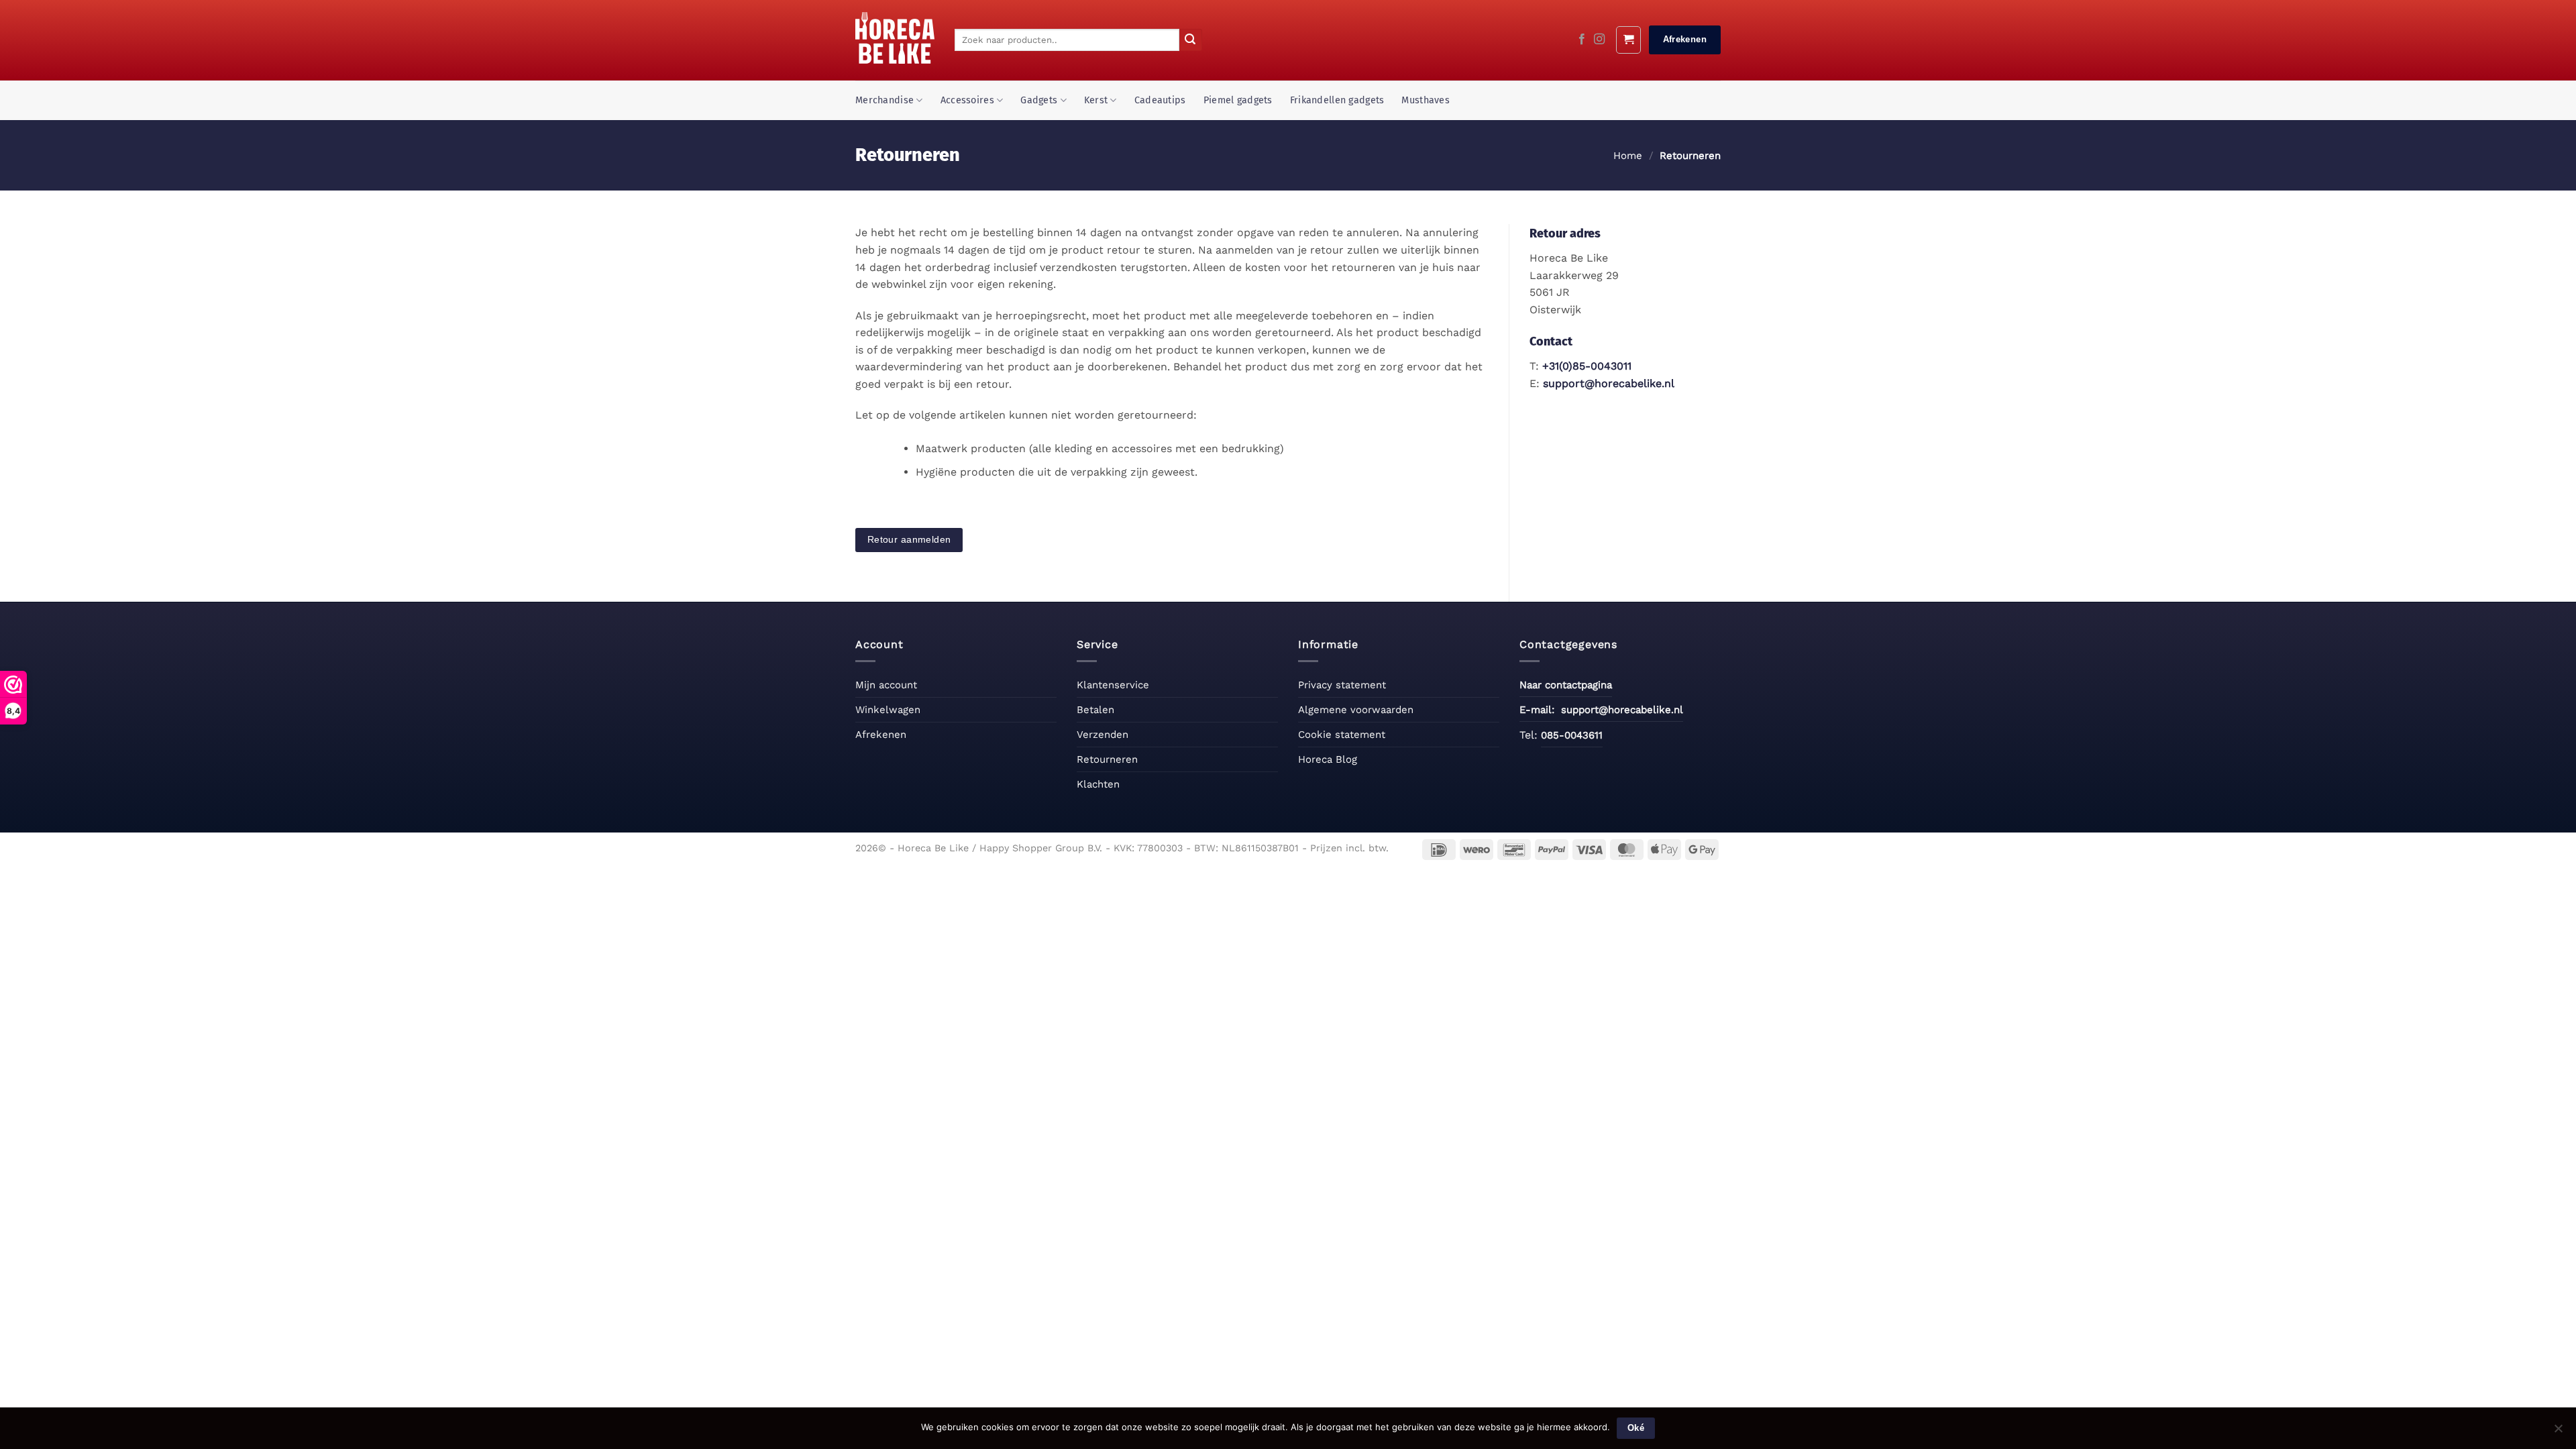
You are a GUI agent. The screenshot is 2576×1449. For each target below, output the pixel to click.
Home (1628, 156)
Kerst (1096, 100)
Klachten (1098, 784)
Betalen (1095, 710)
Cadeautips (1160, 100)
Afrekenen (881, 735)
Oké (1636, 1428)
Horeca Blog (1328, 759)
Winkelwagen (888, 710)
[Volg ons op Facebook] (1582, 40)
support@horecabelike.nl (1609, 383)
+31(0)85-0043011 (1587, 366)
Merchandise (884, 100)
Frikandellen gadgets (1337, 100)
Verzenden (1103, 735)
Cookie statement (1342, 735)
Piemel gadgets (1238, 100)
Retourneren (1107, 759)
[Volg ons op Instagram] (1599, 40)
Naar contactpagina (1566, 685)
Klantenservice (1113, 685)
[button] (1628, 40)
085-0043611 (1572, 735)
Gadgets (1039, 100)
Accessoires (967, 100)
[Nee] (2558, 1432)
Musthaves (1426, 100)
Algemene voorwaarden (1356, 710)
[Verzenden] (1191, 40)
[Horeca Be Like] (895, 38)
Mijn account (886, 685)
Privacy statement (1342, 685)
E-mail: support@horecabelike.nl (1601, 710)
